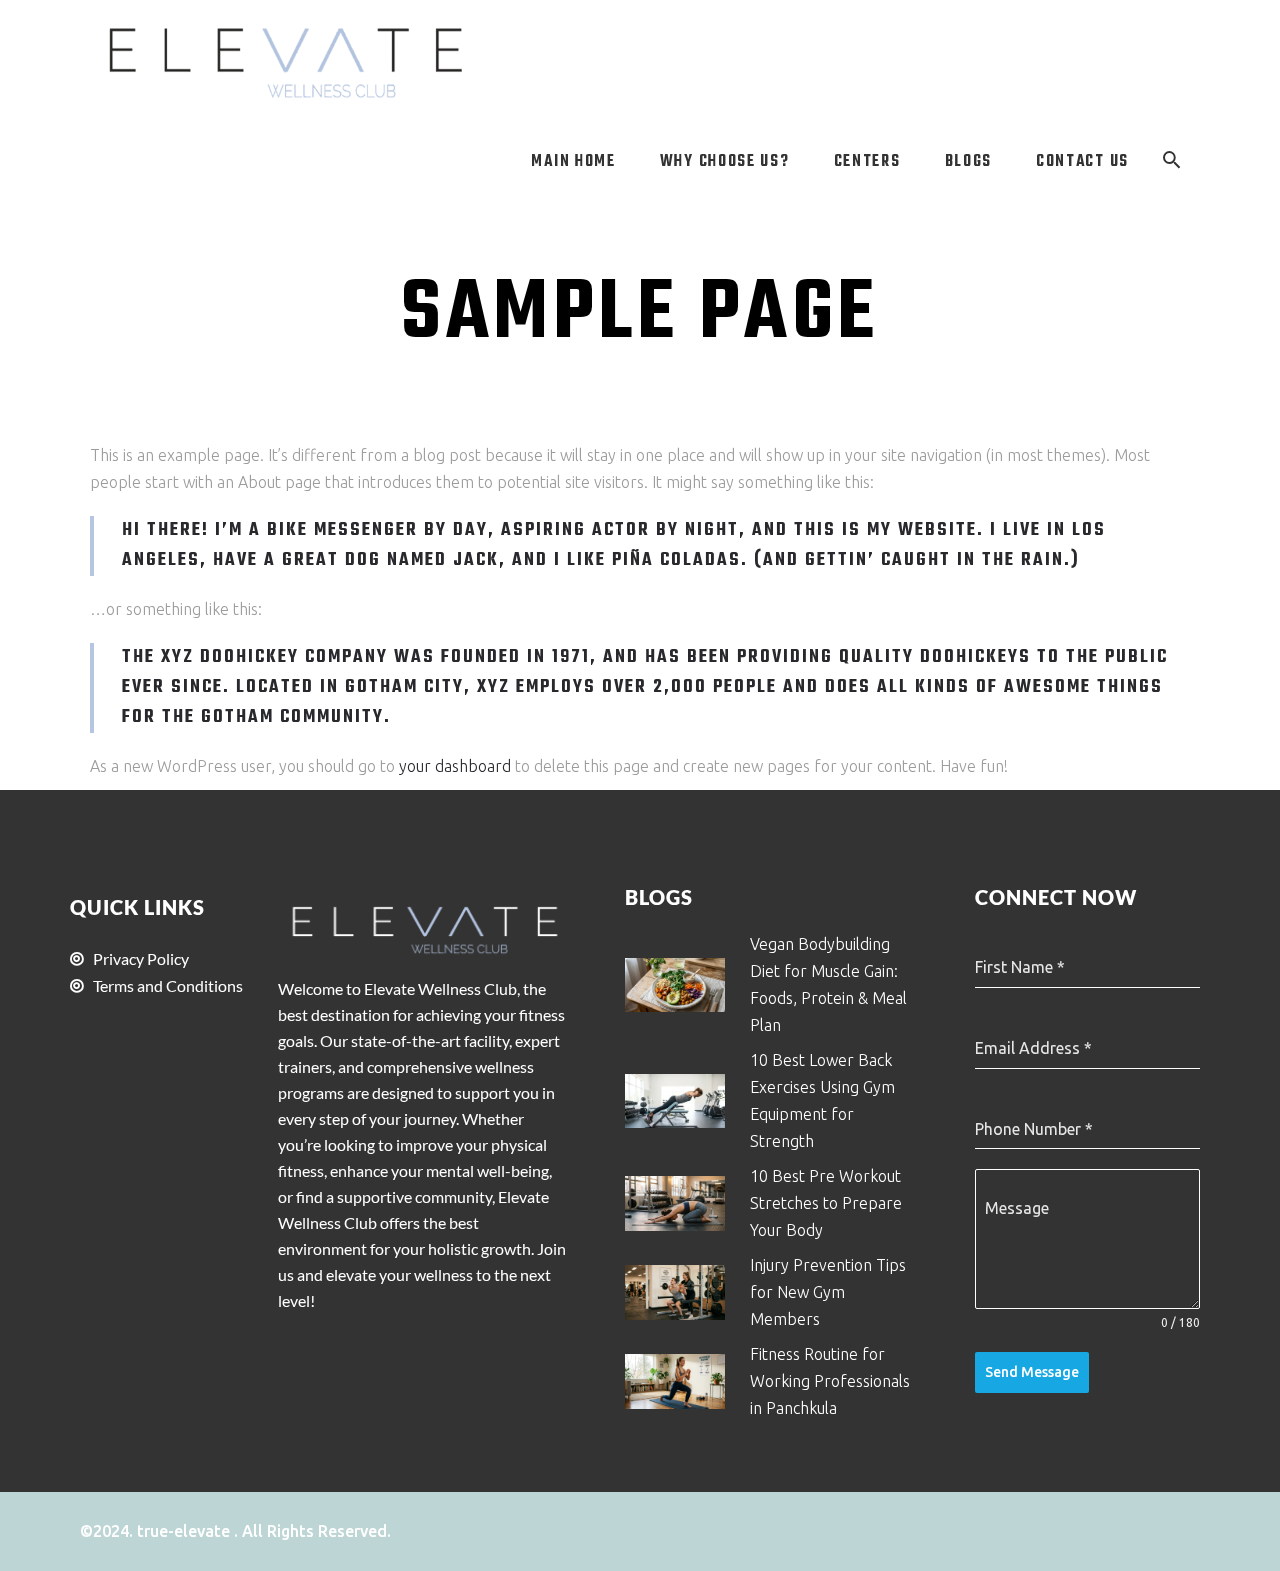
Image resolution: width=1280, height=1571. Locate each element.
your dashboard (455, 766)
